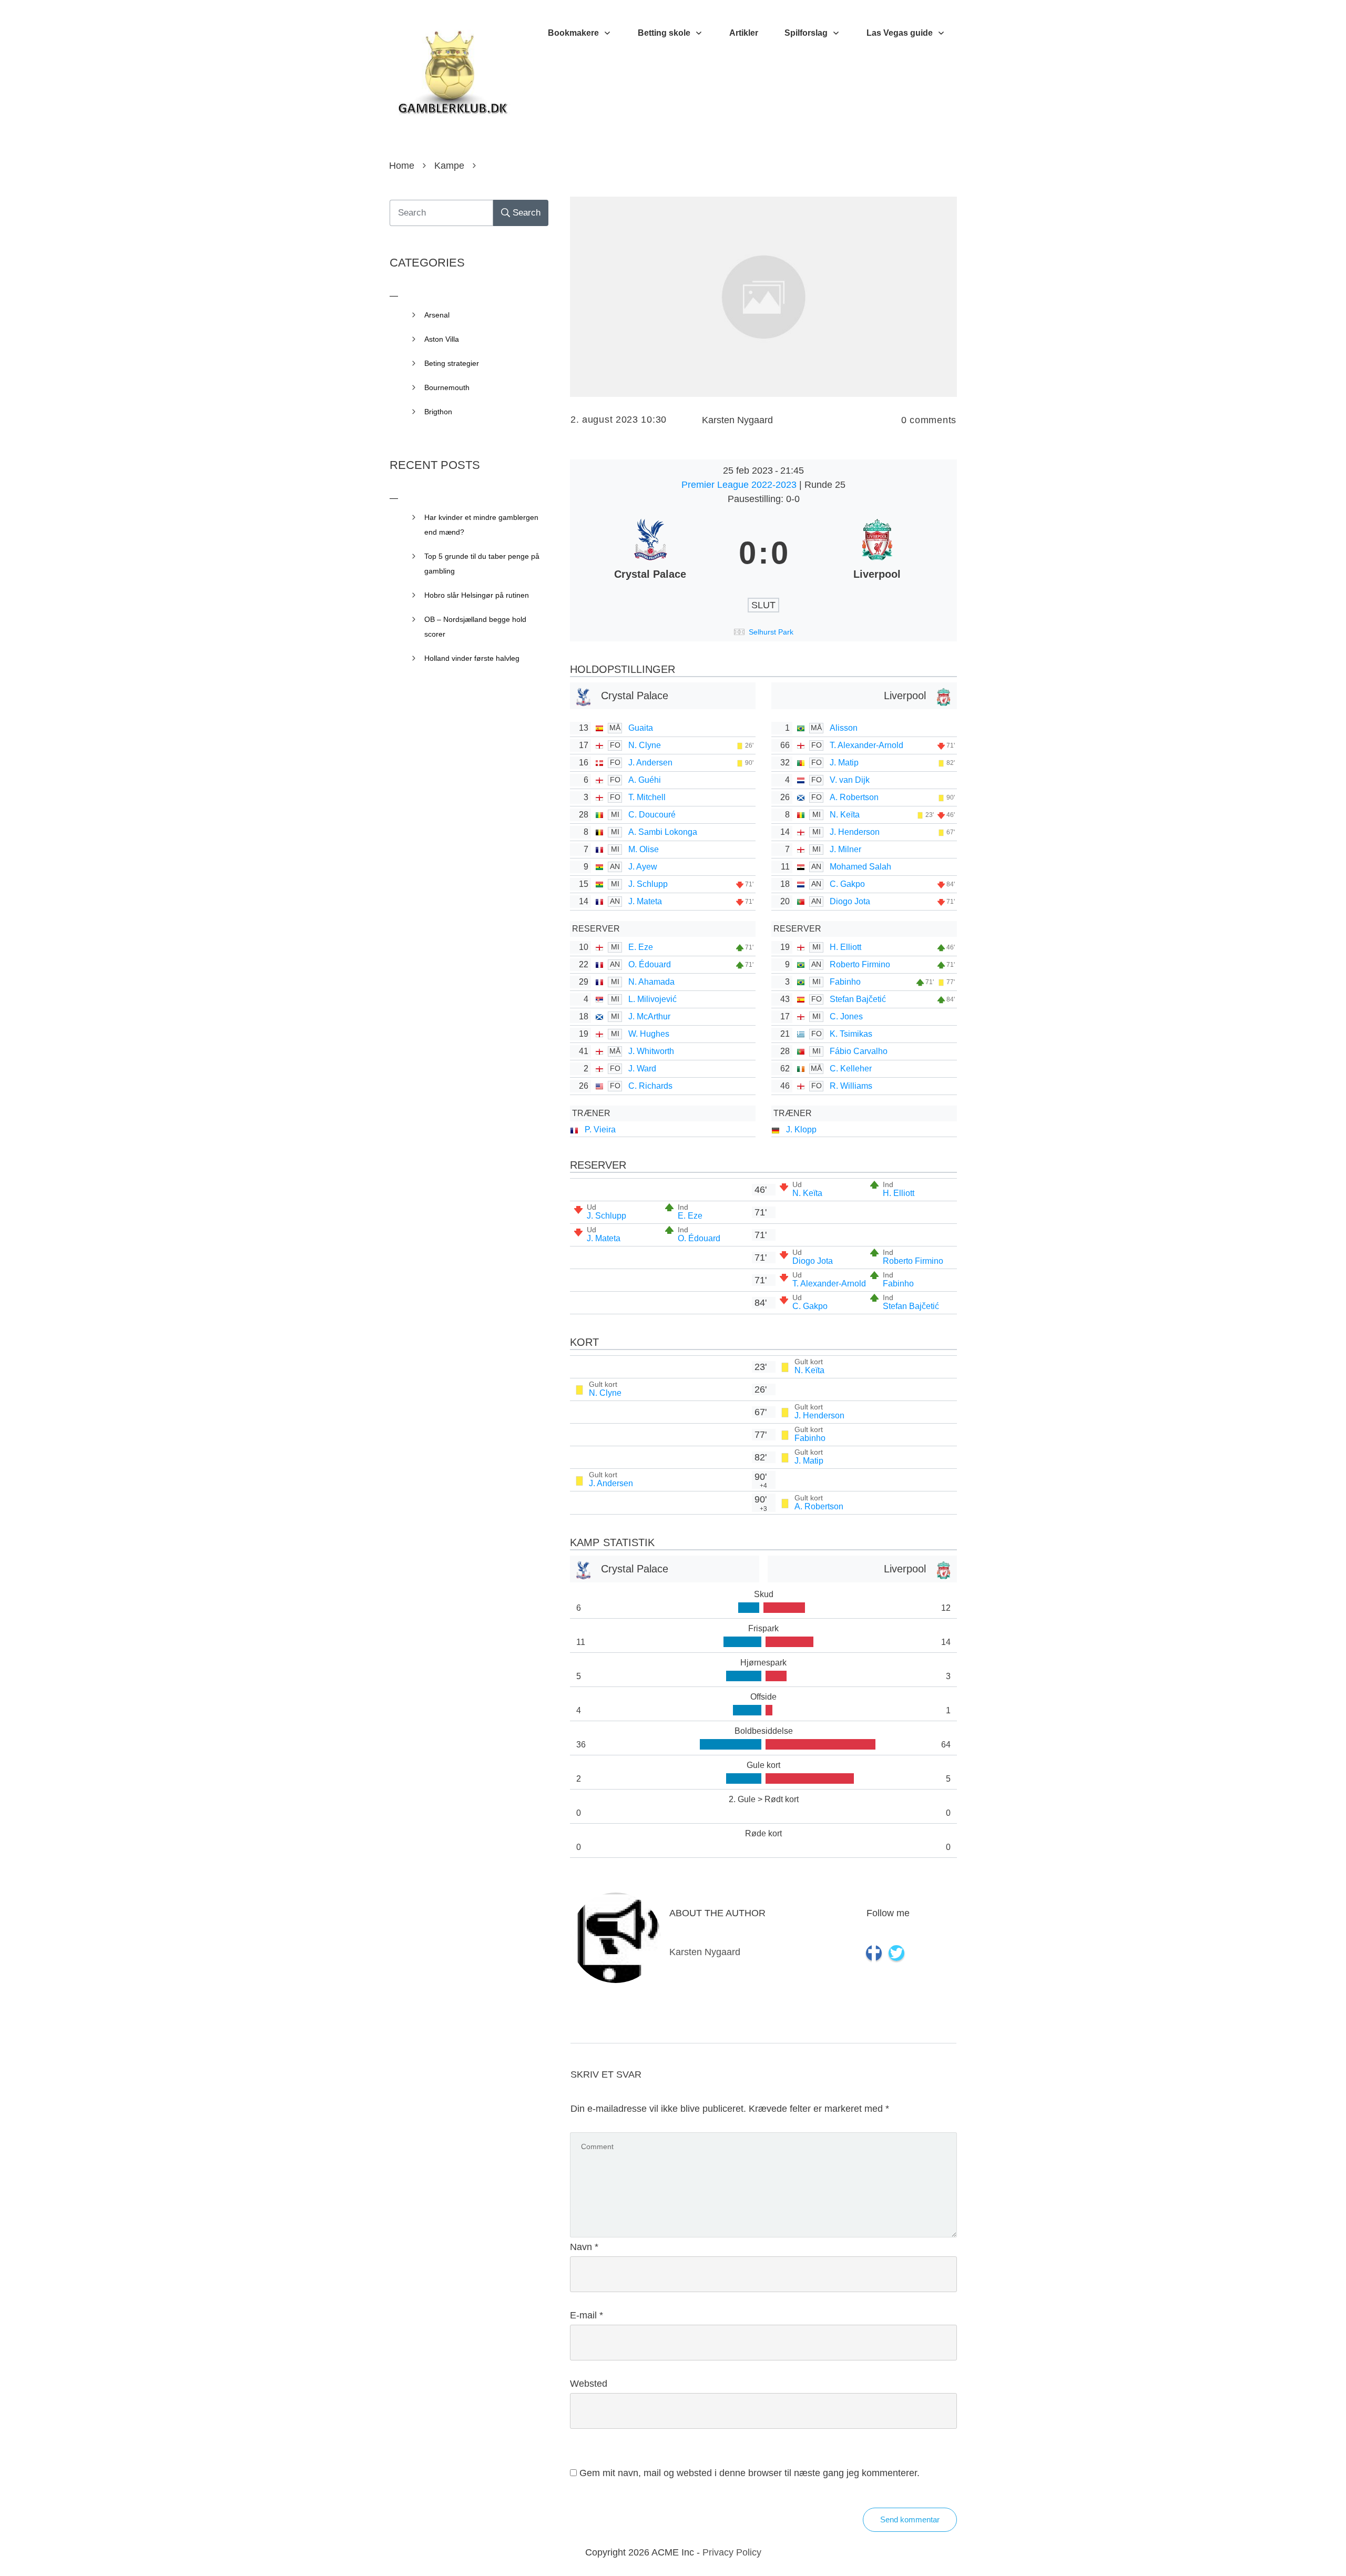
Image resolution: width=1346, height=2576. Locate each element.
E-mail (587, 2315)
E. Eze (641, 947)
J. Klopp (801, 1129)
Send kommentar (910, 2519)
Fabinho (845, 982)
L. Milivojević (652, 999)
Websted (589, 2384)
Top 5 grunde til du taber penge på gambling (482, 564)
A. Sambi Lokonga (663, 832)
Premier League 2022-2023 (740, 485)
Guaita (641, 728)
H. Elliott (845, 947)
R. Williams (851, 1086)
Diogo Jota (850, 901)
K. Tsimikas (851, 1034)
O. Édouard (650, 964)
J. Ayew (643, 867)
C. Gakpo (847, 884)
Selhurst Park (771, 632)
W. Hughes (649, 1034)
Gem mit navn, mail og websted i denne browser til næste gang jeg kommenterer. (750, 2473)
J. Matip (844, 763)
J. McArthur (649, 1016)
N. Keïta (845, 815)
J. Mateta (645, 901)
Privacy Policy (732, 2552)
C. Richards (650, 1086)
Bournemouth (447, 387)
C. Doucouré (652, 815)
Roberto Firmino (860, 964)
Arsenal (437, 315)
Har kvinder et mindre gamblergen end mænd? (481, 525)
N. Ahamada (651, 982)
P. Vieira (600, 1129)
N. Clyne (645, 745)
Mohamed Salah (860, 867)
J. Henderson (855, 832)
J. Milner (845, 849)
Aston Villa (442, 339)
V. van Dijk (850, 780)
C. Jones (846, 1016)
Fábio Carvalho (859, 1051)
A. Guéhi (645, 780)
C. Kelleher (851, 1069)
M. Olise (644, 849)
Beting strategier (452, 363)
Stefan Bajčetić (858, 999)
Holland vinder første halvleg (472, 658)
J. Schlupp (648, 884)
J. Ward (642, 1069)
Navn (584, 2247)
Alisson (844, 728)
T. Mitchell (647, 797)
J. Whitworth (651, 1051)
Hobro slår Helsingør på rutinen (477, 595)
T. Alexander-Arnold (866, 745)
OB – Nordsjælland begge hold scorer (475, 627)
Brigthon (438, 412)
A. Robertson (854, 797)
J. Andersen (650, 763)
